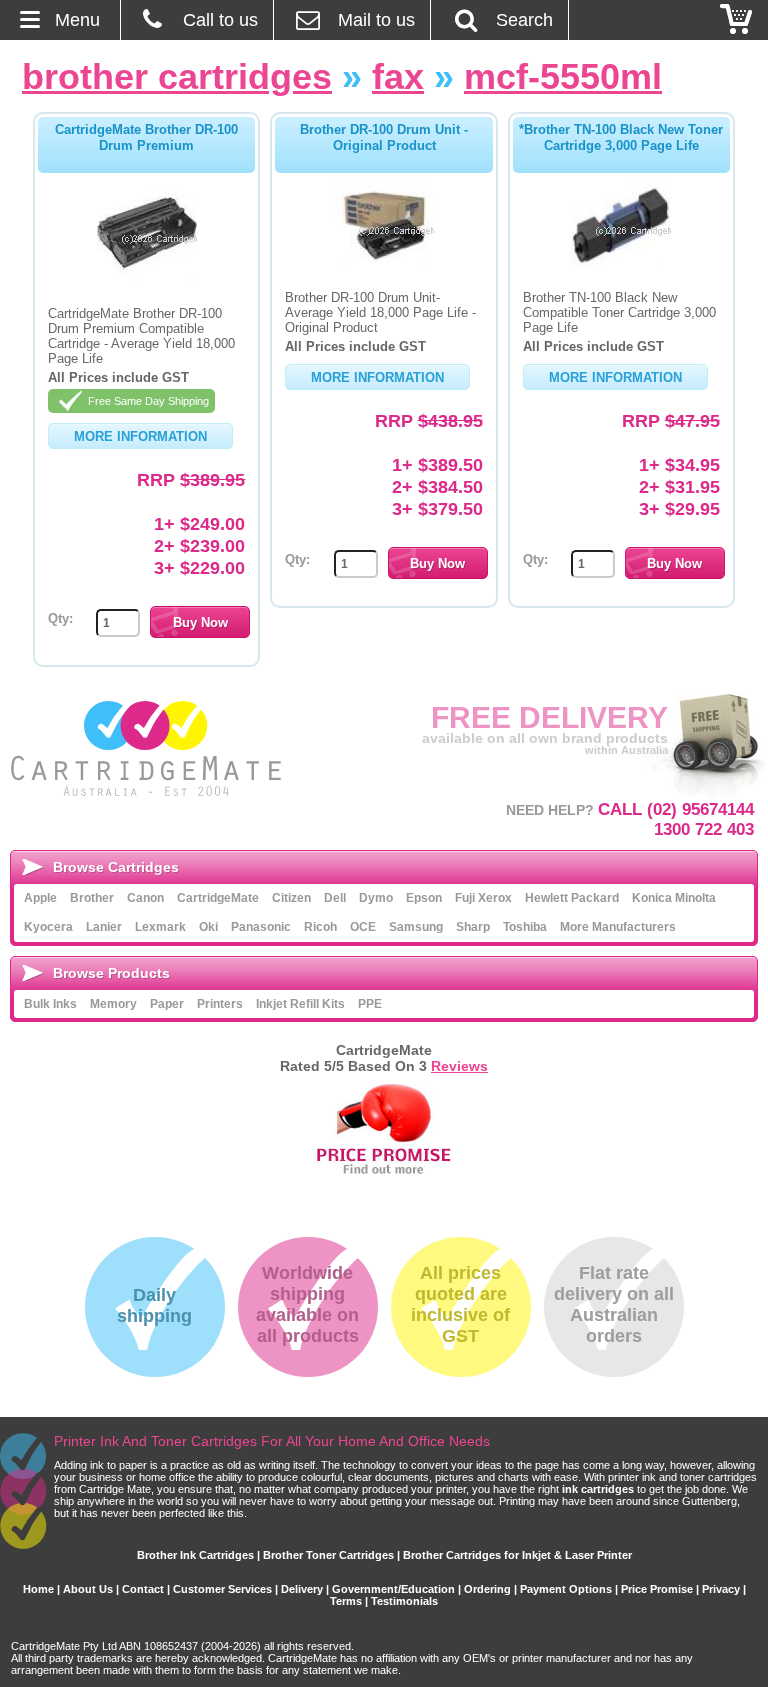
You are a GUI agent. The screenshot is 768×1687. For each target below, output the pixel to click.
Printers (220, 1004)
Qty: (60, 618)
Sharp (473, 927)
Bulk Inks (50, 1004)
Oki (208, 927)
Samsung (416, 927)
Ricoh (320, 927)
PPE (370, 1004)
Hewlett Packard (572, 898)
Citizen (291, 898)
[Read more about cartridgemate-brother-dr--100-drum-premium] (147, 278)
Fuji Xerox (483, 898)
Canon (145, 898)
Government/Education (393, 1589)
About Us (88, 1589)
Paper (167, 1004)
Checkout (737, 20)
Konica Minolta (674, 898)
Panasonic (261, 927)
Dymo (376, 898)
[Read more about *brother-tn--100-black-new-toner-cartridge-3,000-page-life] (621, 262)
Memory (113, 1004)
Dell (335, 898)
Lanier (104, 927)
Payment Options (566, 1589)
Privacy (721, 1589)
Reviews (459, 1066)
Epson (424, 898)
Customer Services (222, 1589)
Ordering (487, 1589)
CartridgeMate (147, 748)
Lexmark (160, 927)
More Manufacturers (618, 927)
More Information (140, 436)
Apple (40, 898)
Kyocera (48, 927)
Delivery (302, 1589)
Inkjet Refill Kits (300, 1004)
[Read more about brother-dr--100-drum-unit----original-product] (384, 262)
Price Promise (657, 1589)
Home (38, 1589)
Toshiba (525, 927)
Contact (143, 1589)
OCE (363, 927)
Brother (92, 898)
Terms (346, 1601)
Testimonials (404, 1601)
